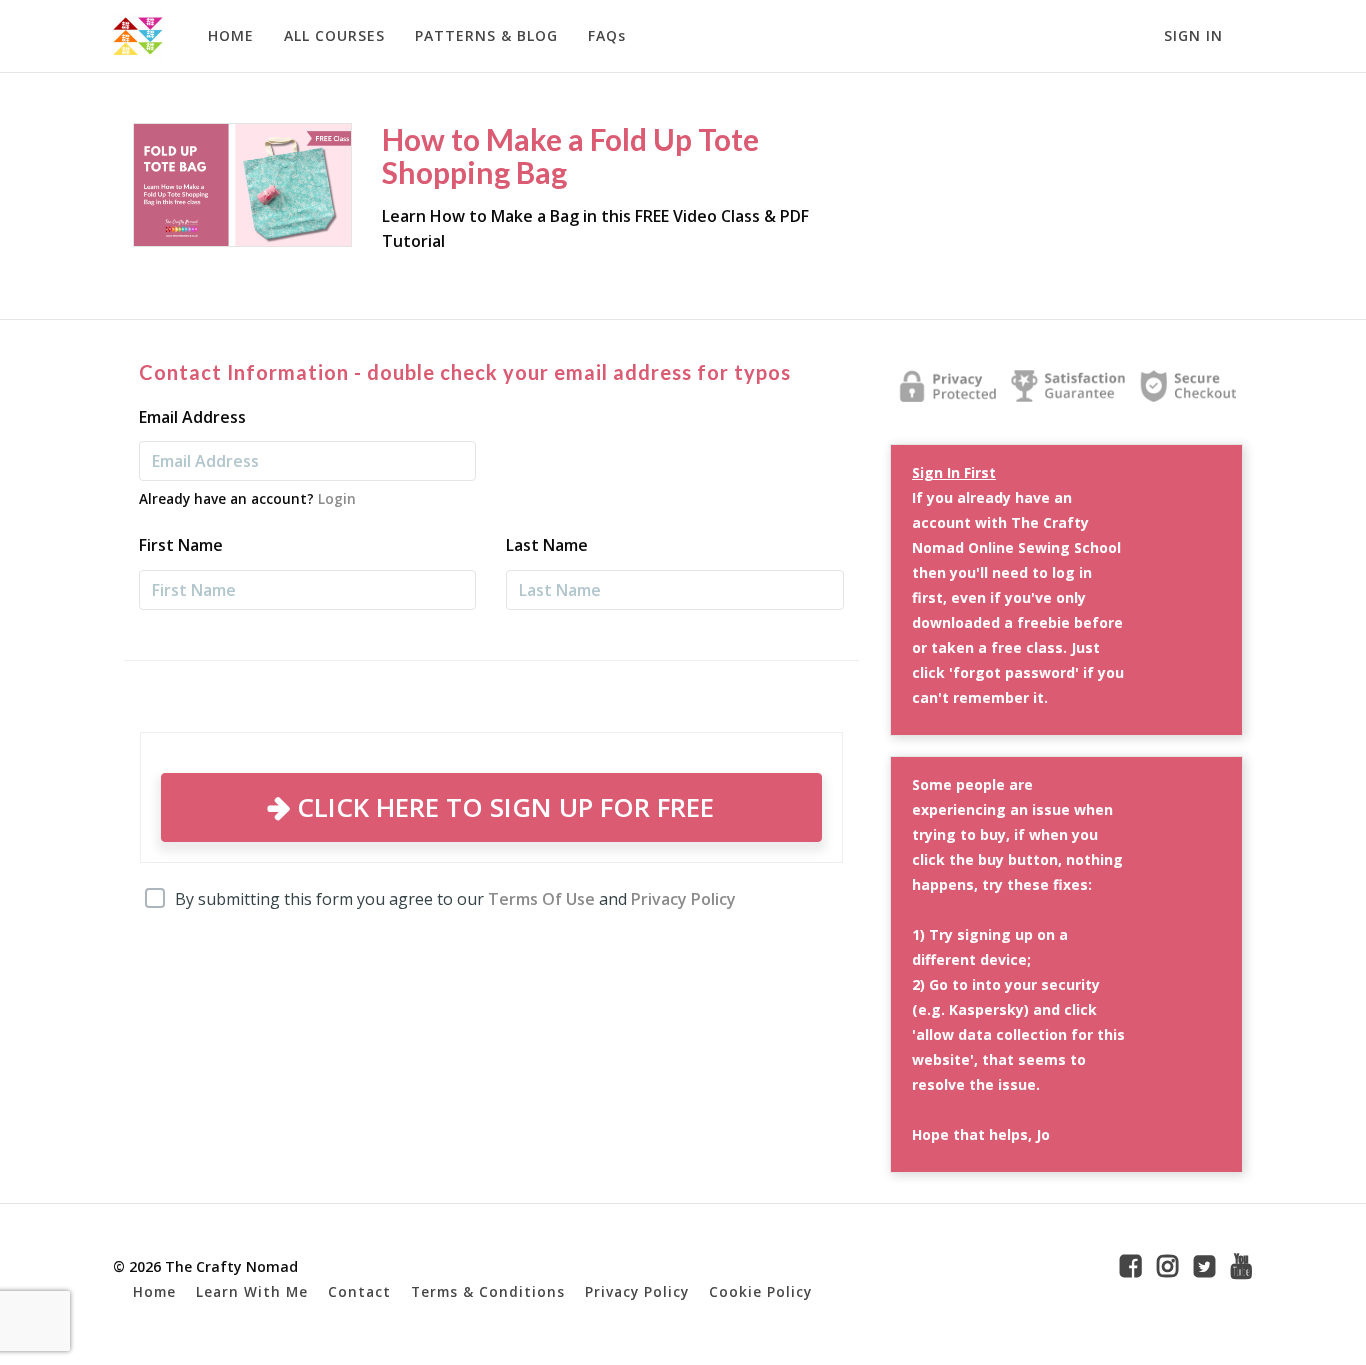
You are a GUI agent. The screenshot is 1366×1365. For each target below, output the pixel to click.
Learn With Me (252, 1291)
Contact (359, 1291)
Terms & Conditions (488, 1291)
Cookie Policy (760, 1291)
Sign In (1193, 35)
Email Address (192, 417)
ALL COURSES (334, 35)
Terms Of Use (541, 899)
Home (154, 1291)
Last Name (547, 545)
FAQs (607, 35)
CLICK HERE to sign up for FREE (502, 807)
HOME (231, 35)
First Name (181, 545)
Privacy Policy (683, 899)
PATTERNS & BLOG (486, 35)
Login (337, 498)
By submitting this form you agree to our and (455, 899)
